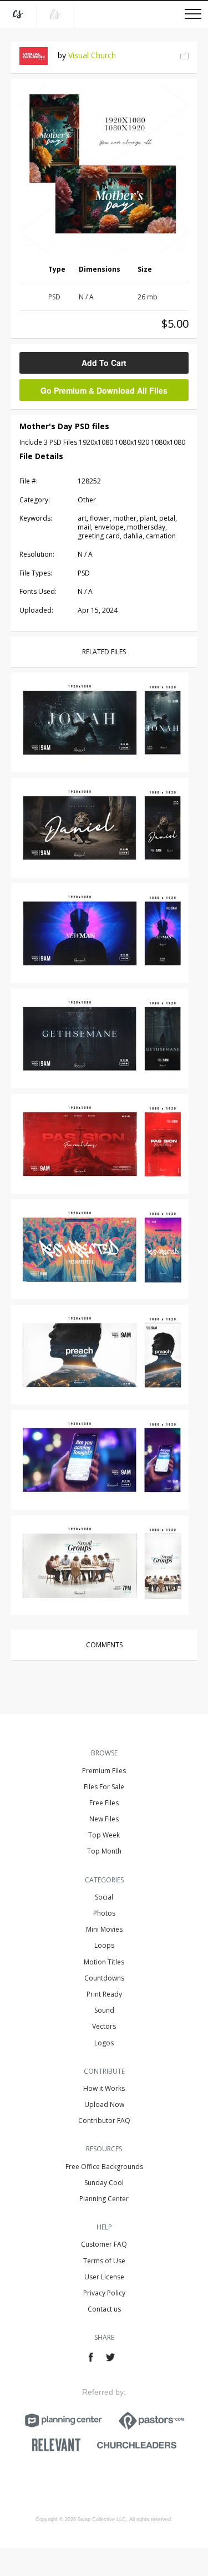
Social (104, 1897)
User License (104, 2277)
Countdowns (104, 1978)
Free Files (104, 1803)
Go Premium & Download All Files (104, 390)
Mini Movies (104, 1929)
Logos (104, 2043)
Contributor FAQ (104, 2121)
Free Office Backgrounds (104, 2167)
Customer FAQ (104, 2244)
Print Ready (104, 1994)
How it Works (104, 2088)
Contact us (104, 2309)
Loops (104, 1945)
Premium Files (104, 1771)
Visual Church (92, 55)
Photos (104, 1913)
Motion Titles (104, 1962)
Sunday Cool (104, 2183)
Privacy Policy (104, 2293)
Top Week (104, 1835)
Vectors (104, 2026)
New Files (104, 1819)
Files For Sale (104, 1787)
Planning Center (104, 2199)
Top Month (104, 1851)
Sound (104, 2010)
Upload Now (104, 2104)
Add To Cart (104, 363)
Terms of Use (104, 2261)
